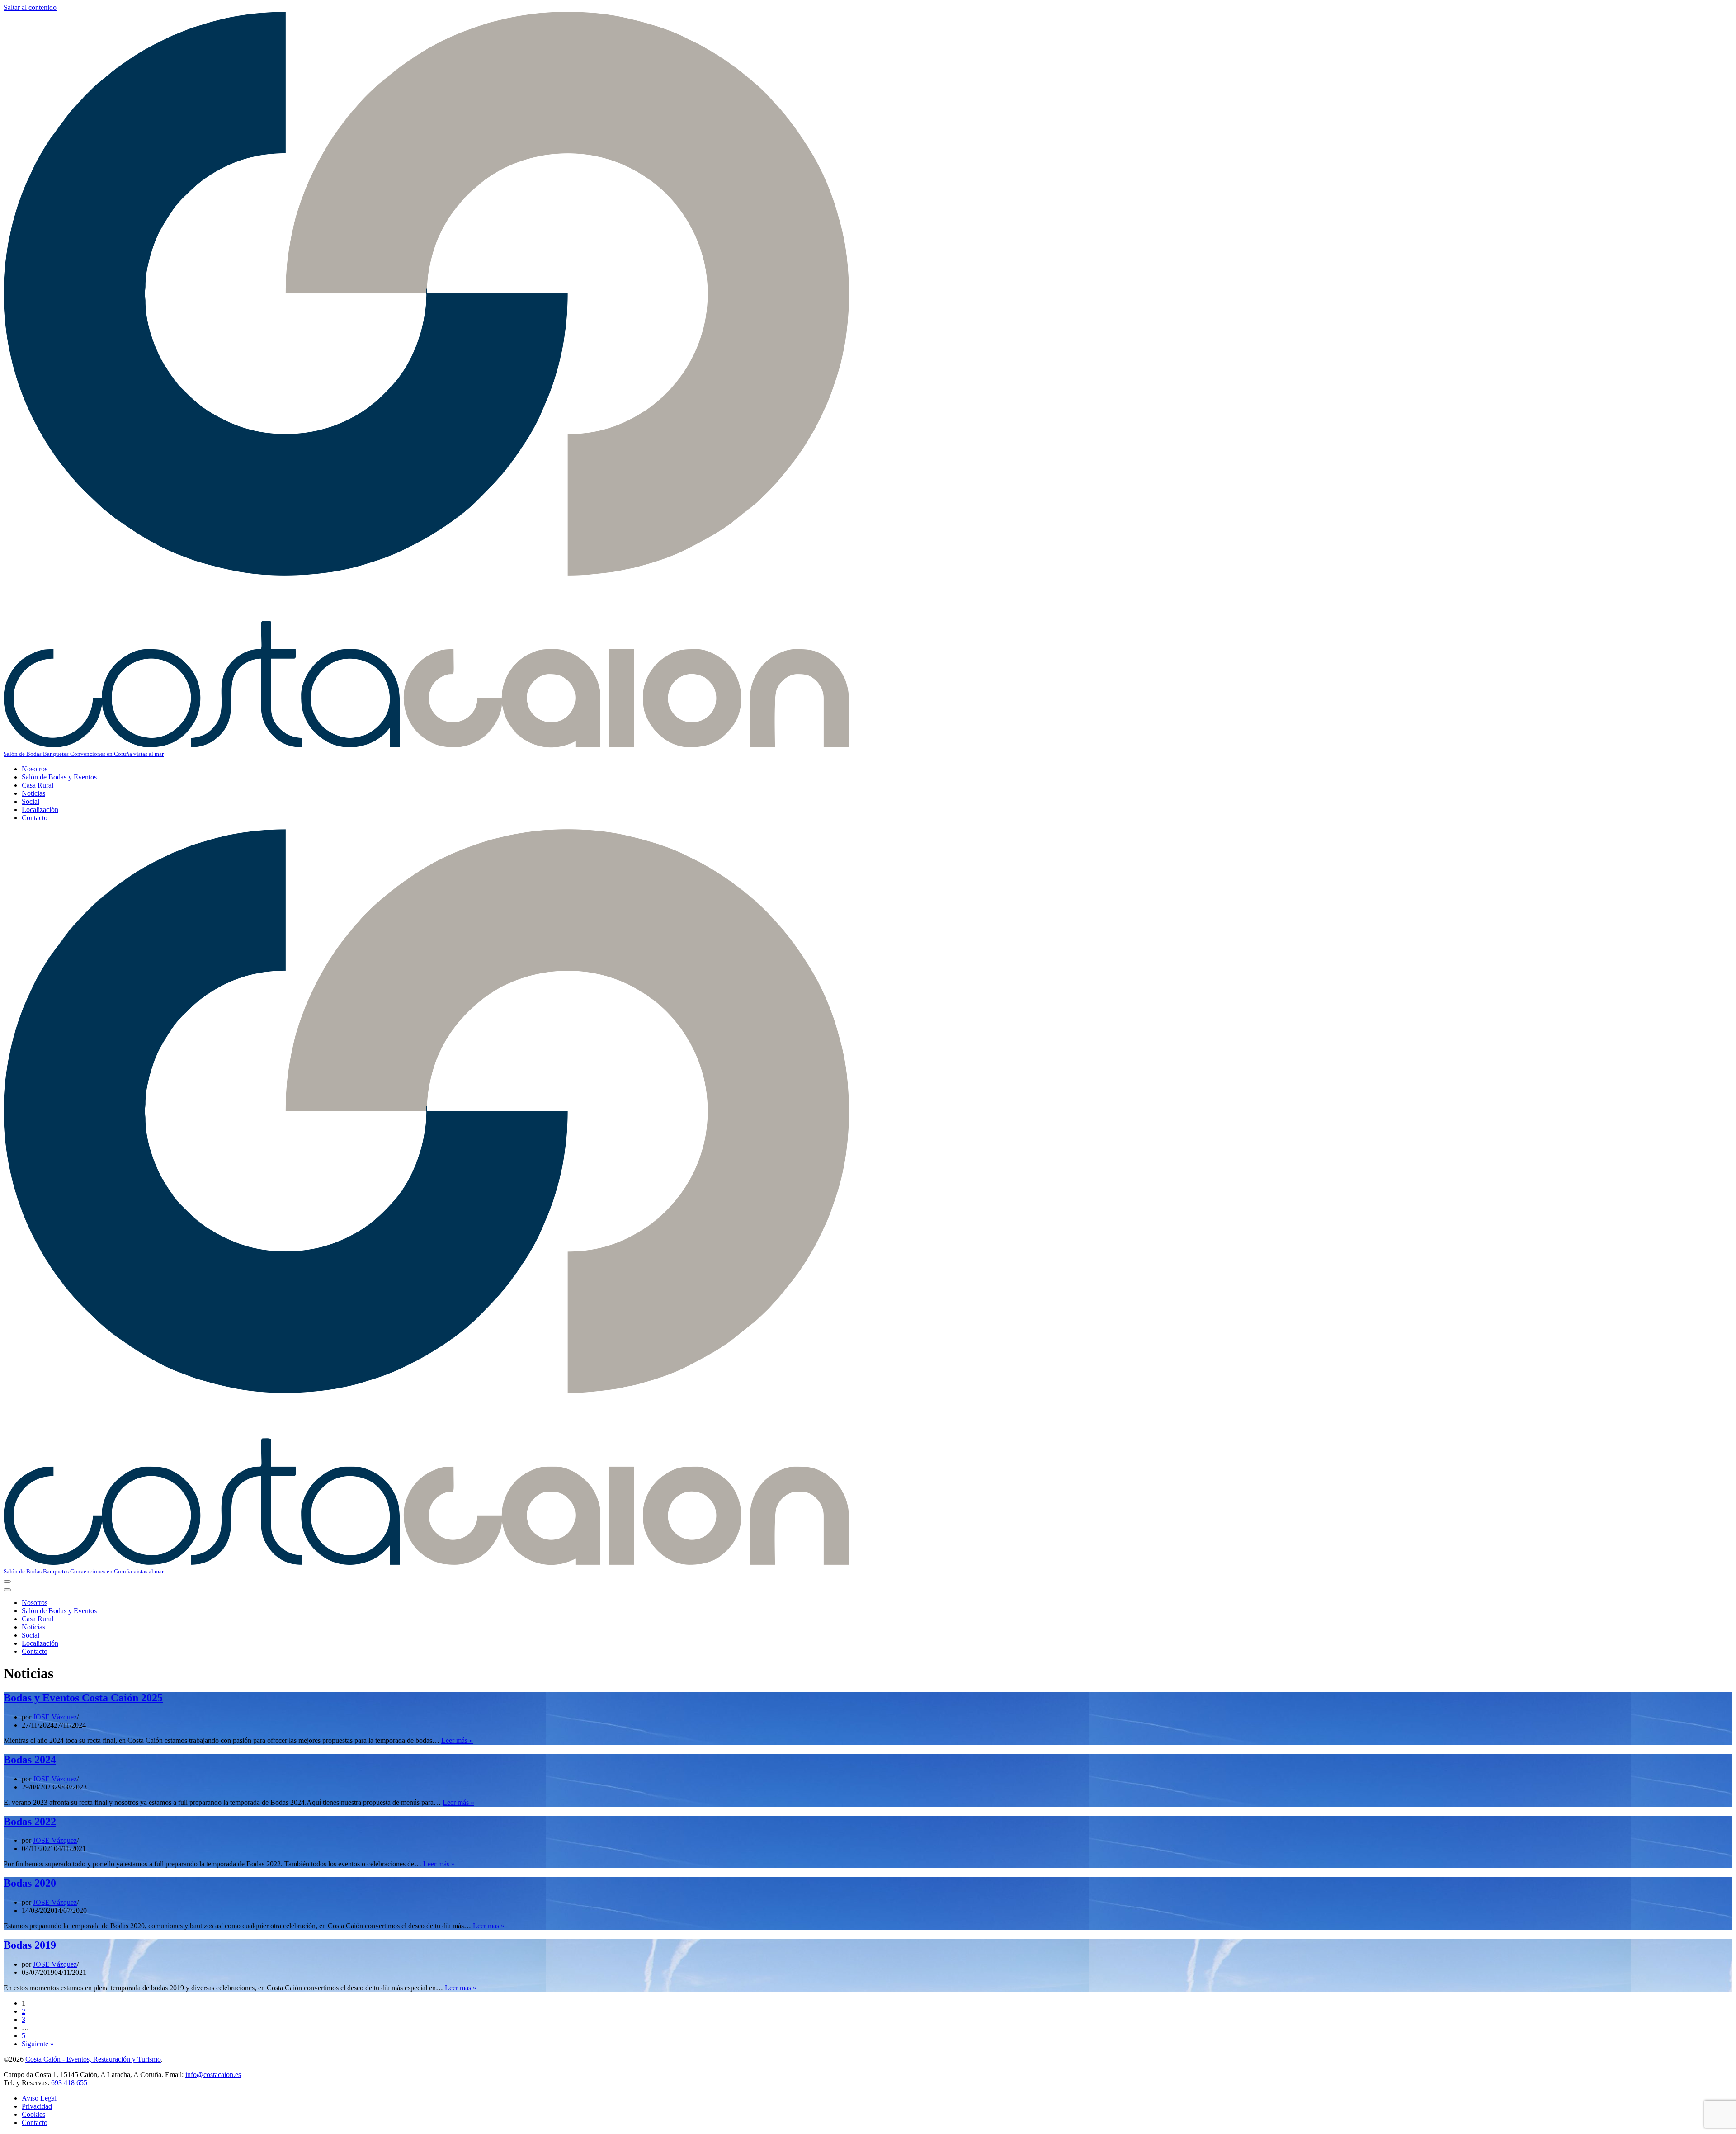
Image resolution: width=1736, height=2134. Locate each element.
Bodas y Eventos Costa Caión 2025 (83, 1698)
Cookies (33, 2114)
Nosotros (35, 769)
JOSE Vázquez (55, 1717)
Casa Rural (38, 785)
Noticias (33, 793)
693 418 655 (69, 2083)
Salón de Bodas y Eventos (59, 777)
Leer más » (457, 1740)
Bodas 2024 (30, 1760)
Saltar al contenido (30, 7)
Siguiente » (38, 2044)
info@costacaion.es (213, 2075)
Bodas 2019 (30, 1945)
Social (31, 801)
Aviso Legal (39, 2098)
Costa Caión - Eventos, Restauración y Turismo (93, 2059)
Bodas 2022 (30, 1822)
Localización (40, 810)
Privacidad (37, 2106)
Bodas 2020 (30, 1883)
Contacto (35, 818)
